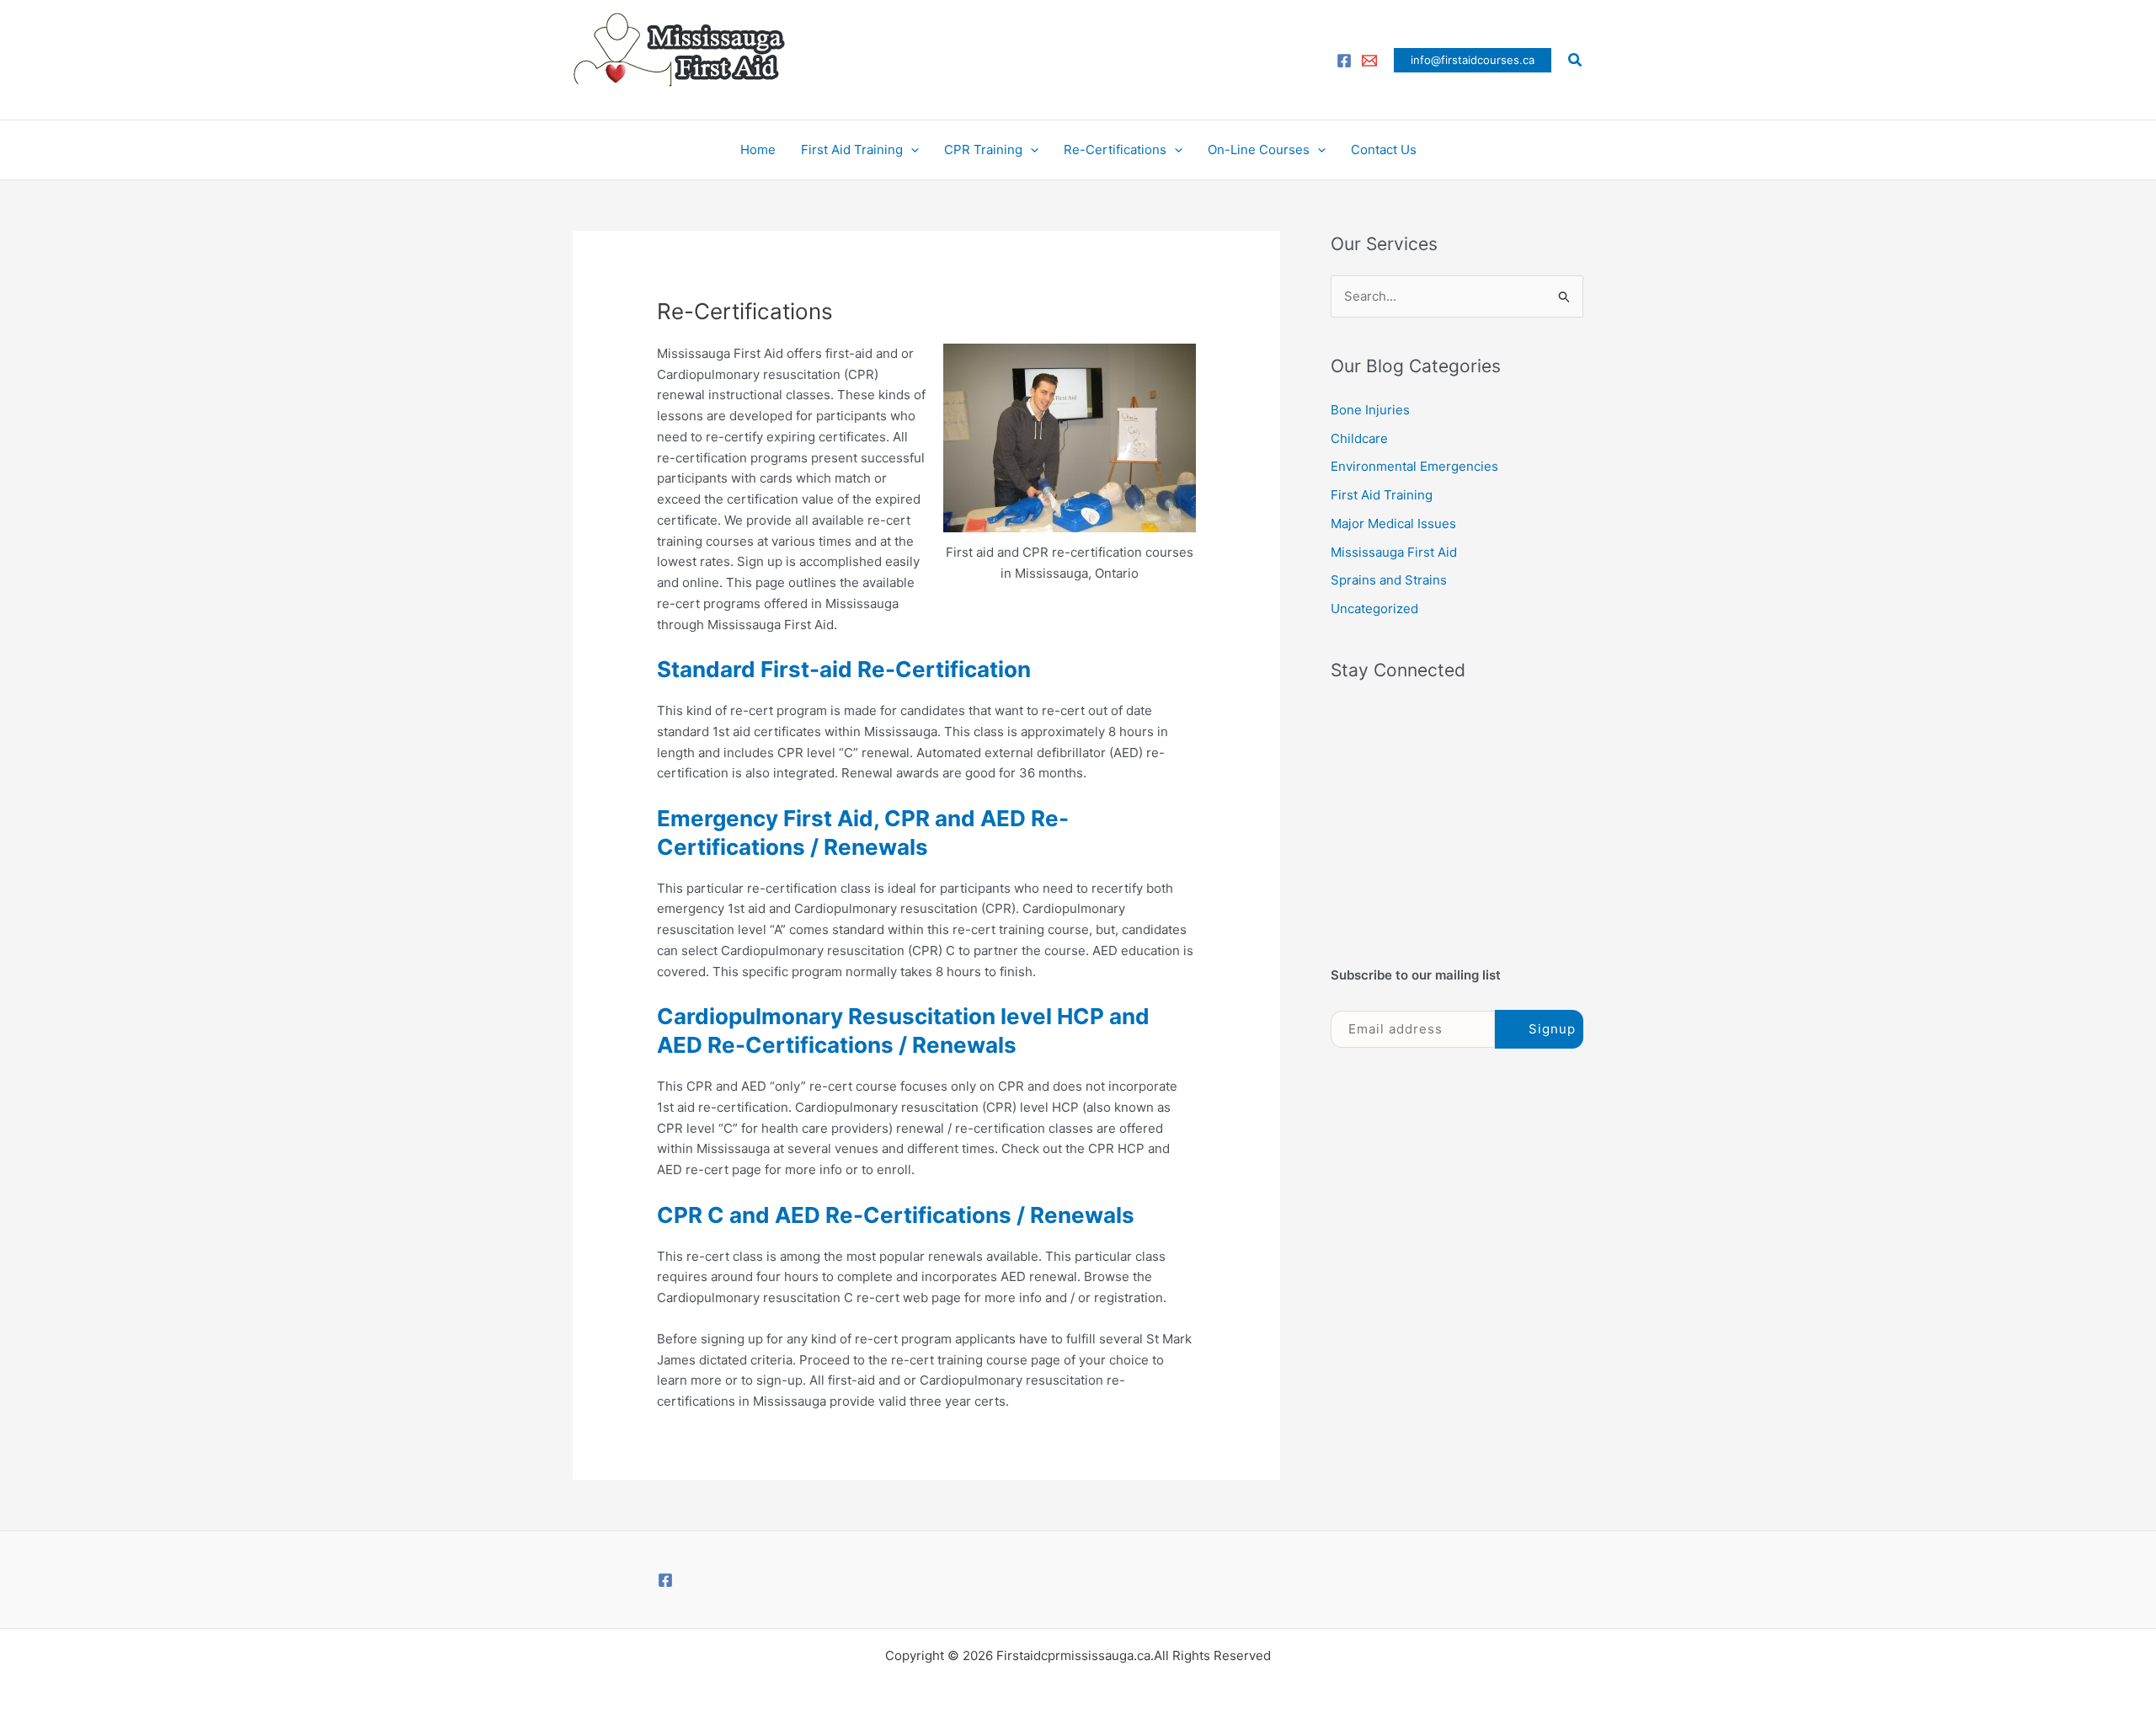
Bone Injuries (1370, 410)
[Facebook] (1344, 61)
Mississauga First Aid (1394, 552)
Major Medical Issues (1393, 523)
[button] (1473, 60)
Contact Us (1384, 150)
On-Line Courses (1259, 150)
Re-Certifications (1115, 150)
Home (758, 150)
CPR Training (983, 150)
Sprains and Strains (1389, 580)
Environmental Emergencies (1414, 466)
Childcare (1359, 438)
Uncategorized (1374, 609)
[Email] (1369, 61)
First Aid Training (852, 150)
